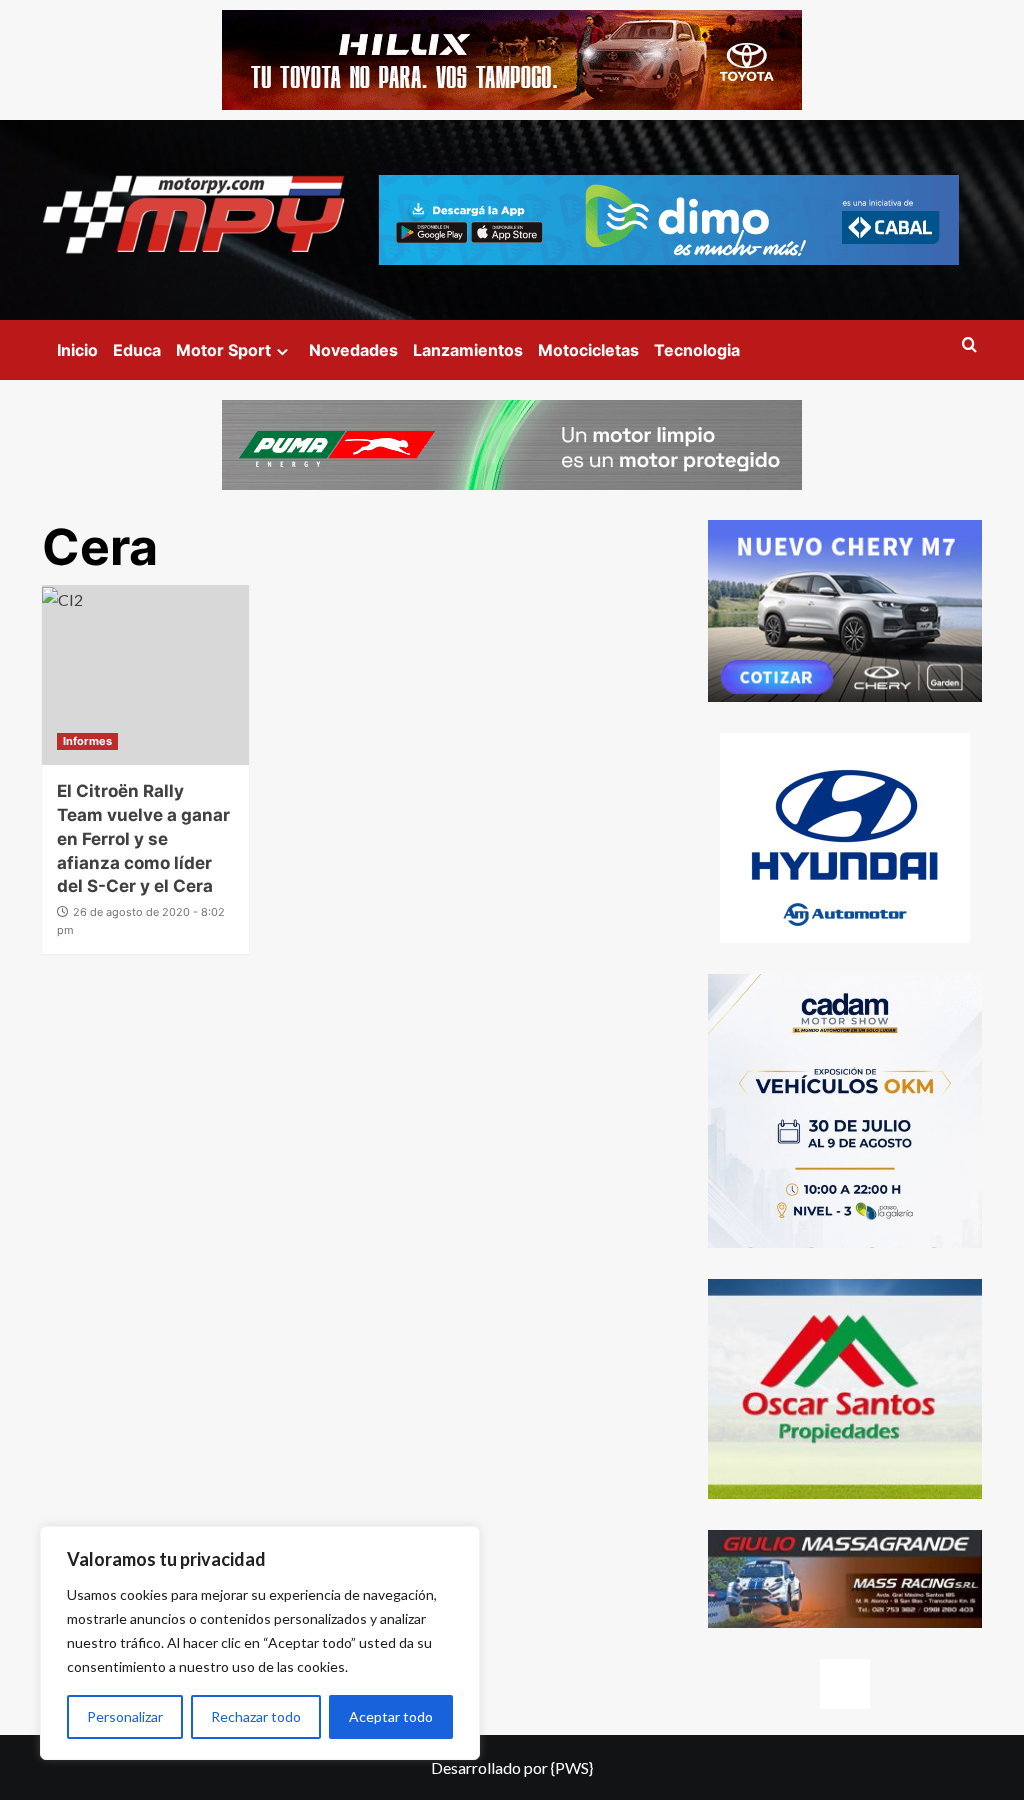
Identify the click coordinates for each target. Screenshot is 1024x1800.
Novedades (353, 350)
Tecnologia (697, 350)
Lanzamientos (468, 350)
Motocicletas (588, 350)
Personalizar (125, 1716)
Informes (87, 741)
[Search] (969, 345)
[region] (260, 1643)
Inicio (77, 350)
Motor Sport (223, 350)
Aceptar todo (391, 1716)
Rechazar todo (256, 1716)
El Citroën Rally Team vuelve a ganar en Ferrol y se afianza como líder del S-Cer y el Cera (143, 838)
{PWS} (572, 1767)
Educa (137, 350)
